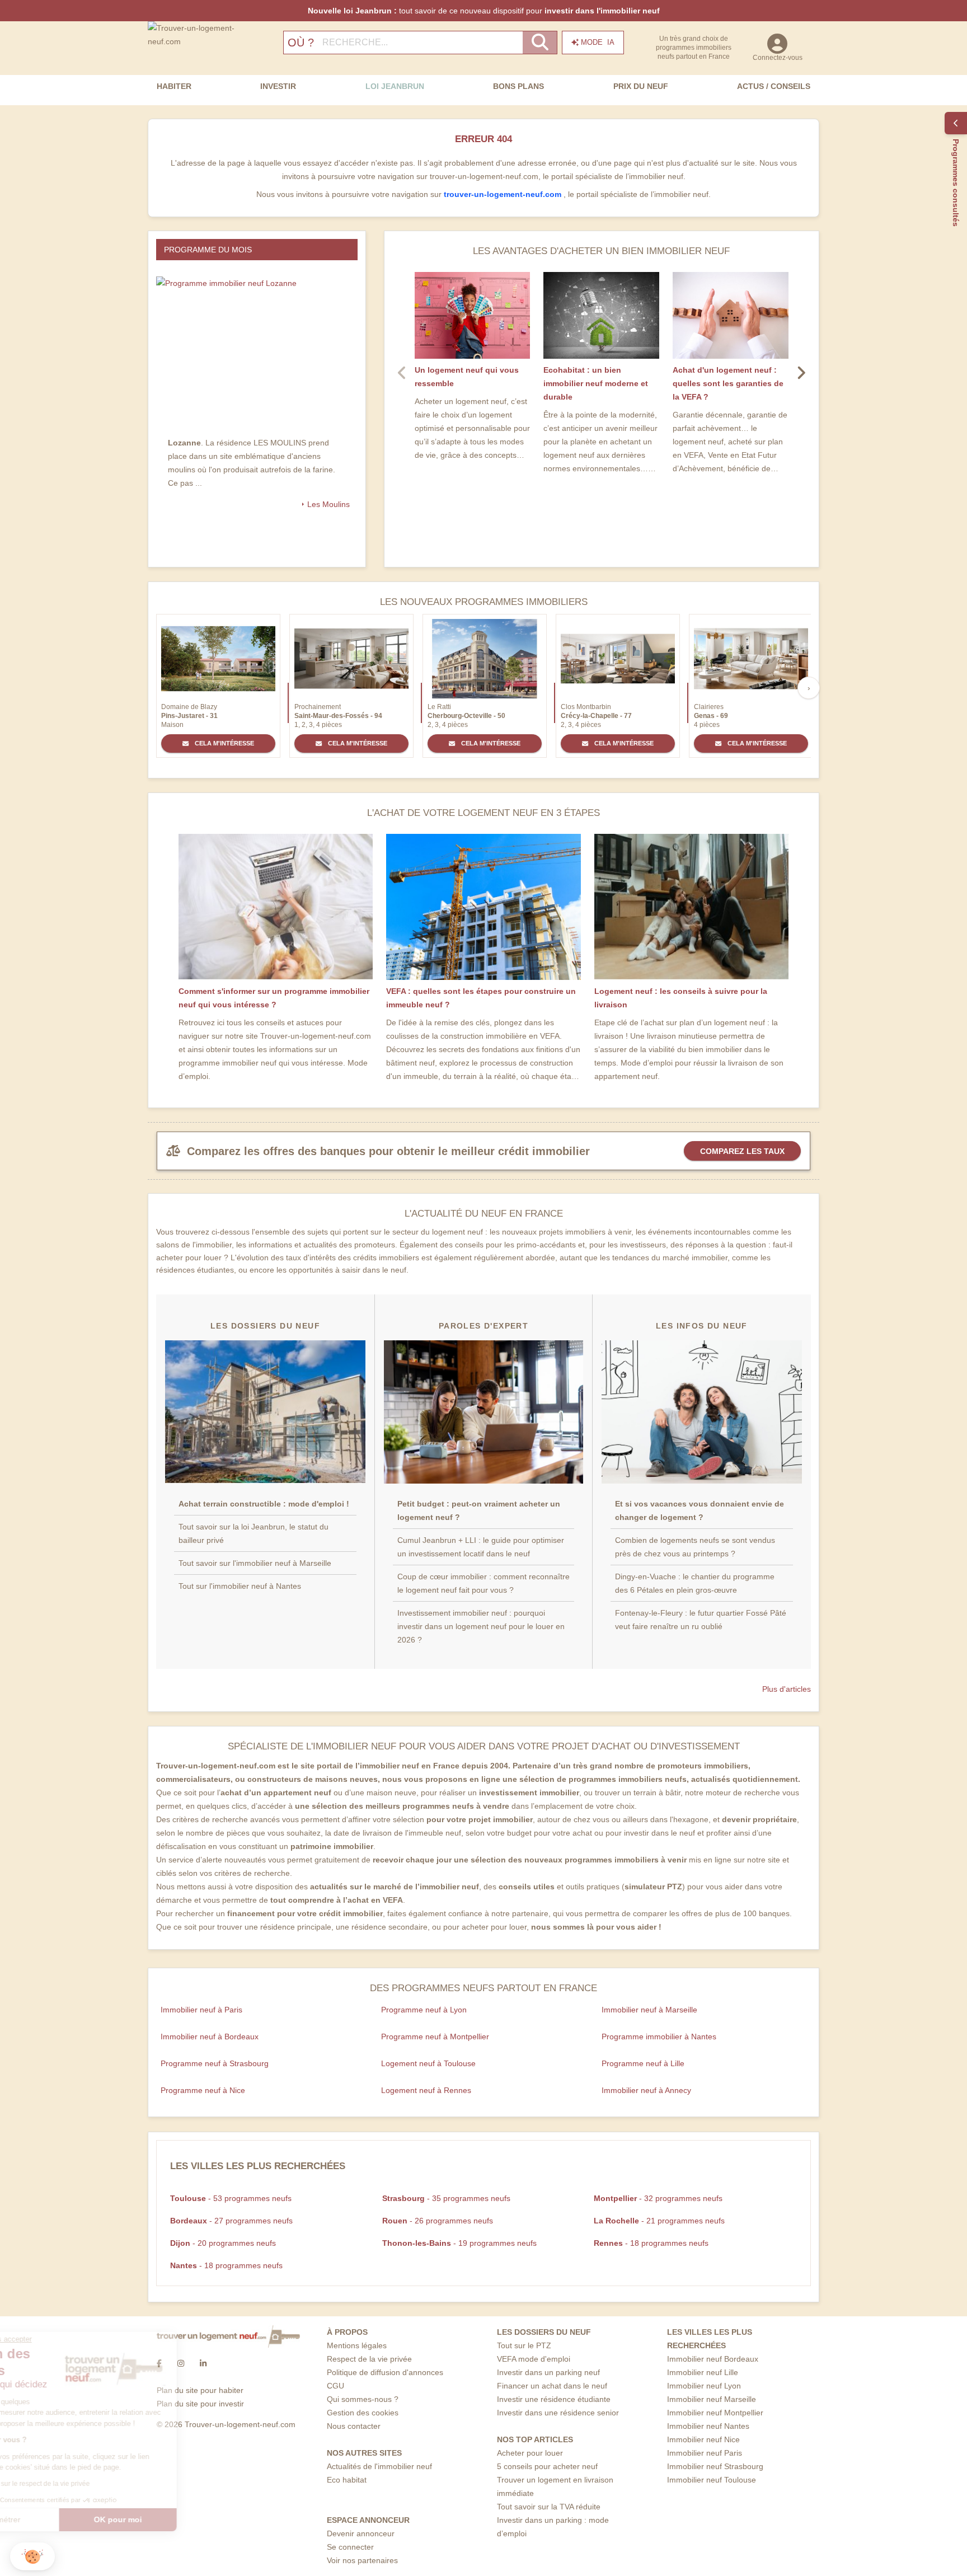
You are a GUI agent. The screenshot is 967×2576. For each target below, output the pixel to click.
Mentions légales (357, 2345)
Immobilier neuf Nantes (708, 2426)
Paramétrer (70, 2519)
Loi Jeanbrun (395, 86)
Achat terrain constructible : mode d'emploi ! (264, 1504)
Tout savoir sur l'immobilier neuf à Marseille (255, 1563)
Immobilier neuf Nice (703, 2439)
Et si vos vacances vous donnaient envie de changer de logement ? (700, 1510)
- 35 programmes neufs (446, 2198)
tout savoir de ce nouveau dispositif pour (484, 11)
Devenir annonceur (361, 2533)
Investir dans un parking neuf (548, 2372)
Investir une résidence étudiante (554, 2399)
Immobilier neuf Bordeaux (713, 2359)
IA (598, 42)
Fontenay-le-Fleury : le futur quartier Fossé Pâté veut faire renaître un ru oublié (701, 1620)
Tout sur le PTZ (524, 2345)
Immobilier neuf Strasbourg (715, 2466)
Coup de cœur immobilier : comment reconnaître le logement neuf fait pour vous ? (483, 1583)
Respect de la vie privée (369, 2359)
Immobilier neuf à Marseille (649, 2010)
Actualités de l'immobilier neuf (379, 2466)
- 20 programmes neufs (223, 2243)
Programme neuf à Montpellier (435, 2037)
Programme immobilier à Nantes (659, 2037)
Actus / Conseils (774, 86)
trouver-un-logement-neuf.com (504, 194)
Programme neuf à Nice (203, 2090)
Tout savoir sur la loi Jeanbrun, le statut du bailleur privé (254, 1533)
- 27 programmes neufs (231, 2221)
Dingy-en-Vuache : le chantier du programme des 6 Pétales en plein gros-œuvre (695, 1583)
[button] (32, 2557)
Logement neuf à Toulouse (428, 2063)
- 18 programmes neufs (651, 2243)
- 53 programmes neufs (231, 2198)
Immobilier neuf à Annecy (646, 2090)
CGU (335, 2386)
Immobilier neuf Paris (705, 2453)
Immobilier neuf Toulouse (712, 2480)
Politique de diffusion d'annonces (385, 2372)
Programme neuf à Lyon (424, 2010)
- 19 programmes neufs (459, 2243)
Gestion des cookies (363, 2413)
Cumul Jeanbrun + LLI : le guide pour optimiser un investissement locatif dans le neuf (481, 1547)
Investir (278, 86)
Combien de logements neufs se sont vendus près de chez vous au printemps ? (695, 1547)
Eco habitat (347, 2480)
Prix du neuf (641, 86)
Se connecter (350, 2547)
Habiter (174, 86)
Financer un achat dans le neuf (552, 2386)
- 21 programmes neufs (659, 2221)
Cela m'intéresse (224, 743)
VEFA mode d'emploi (534, 2359)
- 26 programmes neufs (438, 2221)
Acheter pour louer (530, 2453)
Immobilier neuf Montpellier (715, 2413)
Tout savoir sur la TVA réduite (549, 2507)
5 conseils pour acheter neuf (547, 2466)
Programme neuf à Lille (643, 2063)
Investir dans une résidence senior (558, 2413)
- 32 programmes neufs (658, 2198)
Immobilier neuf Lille (703, 2372)
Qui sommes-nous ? (363, 2399)
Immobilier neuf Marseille (712, 2399)
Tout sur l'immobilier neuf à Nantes (240, 1586)
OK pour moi (187, 2519)
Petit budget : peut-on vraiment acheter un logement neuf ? (479, 1510)
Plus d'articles (787, 1689)
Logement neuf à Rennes (426, 2090)
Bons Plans (518, 86)
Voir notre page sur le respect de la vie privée (91, 2484)
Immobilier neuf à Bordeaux (210, 2037)
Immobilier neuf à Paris (201, 2010)
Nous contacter (354, 2426)
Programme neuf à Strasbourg (215, 2063)
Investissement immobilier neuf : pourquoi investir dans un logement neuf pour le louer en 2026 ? (481, 1626)
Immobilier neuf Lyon (704, 2386)
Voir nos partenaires (362, 2560)
